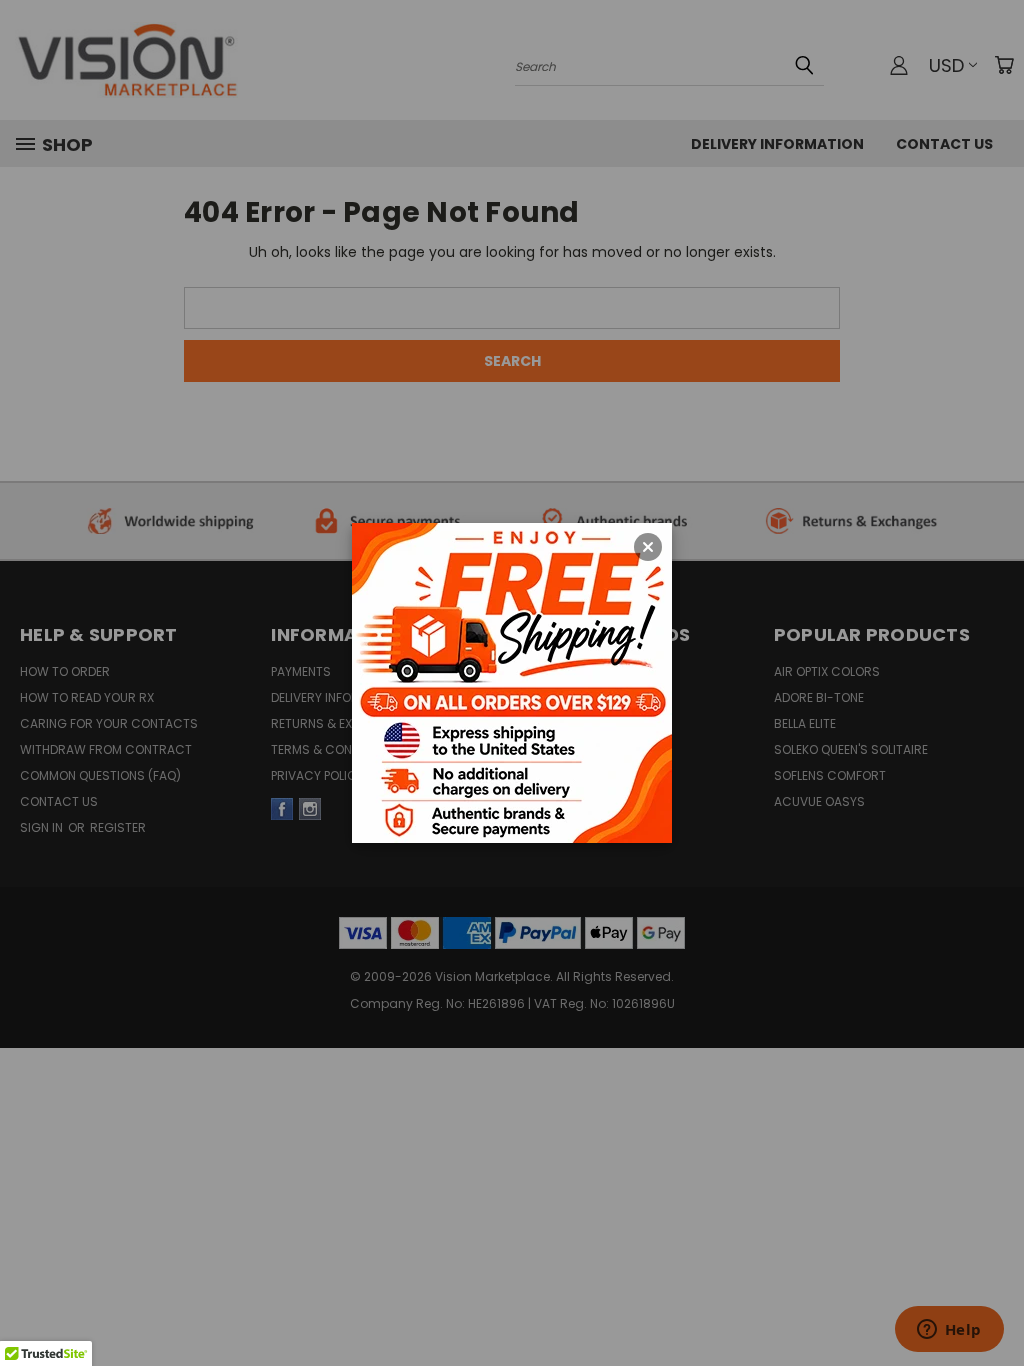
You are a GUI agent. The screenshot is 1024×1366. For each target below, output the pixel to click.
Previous (993, 1267)
